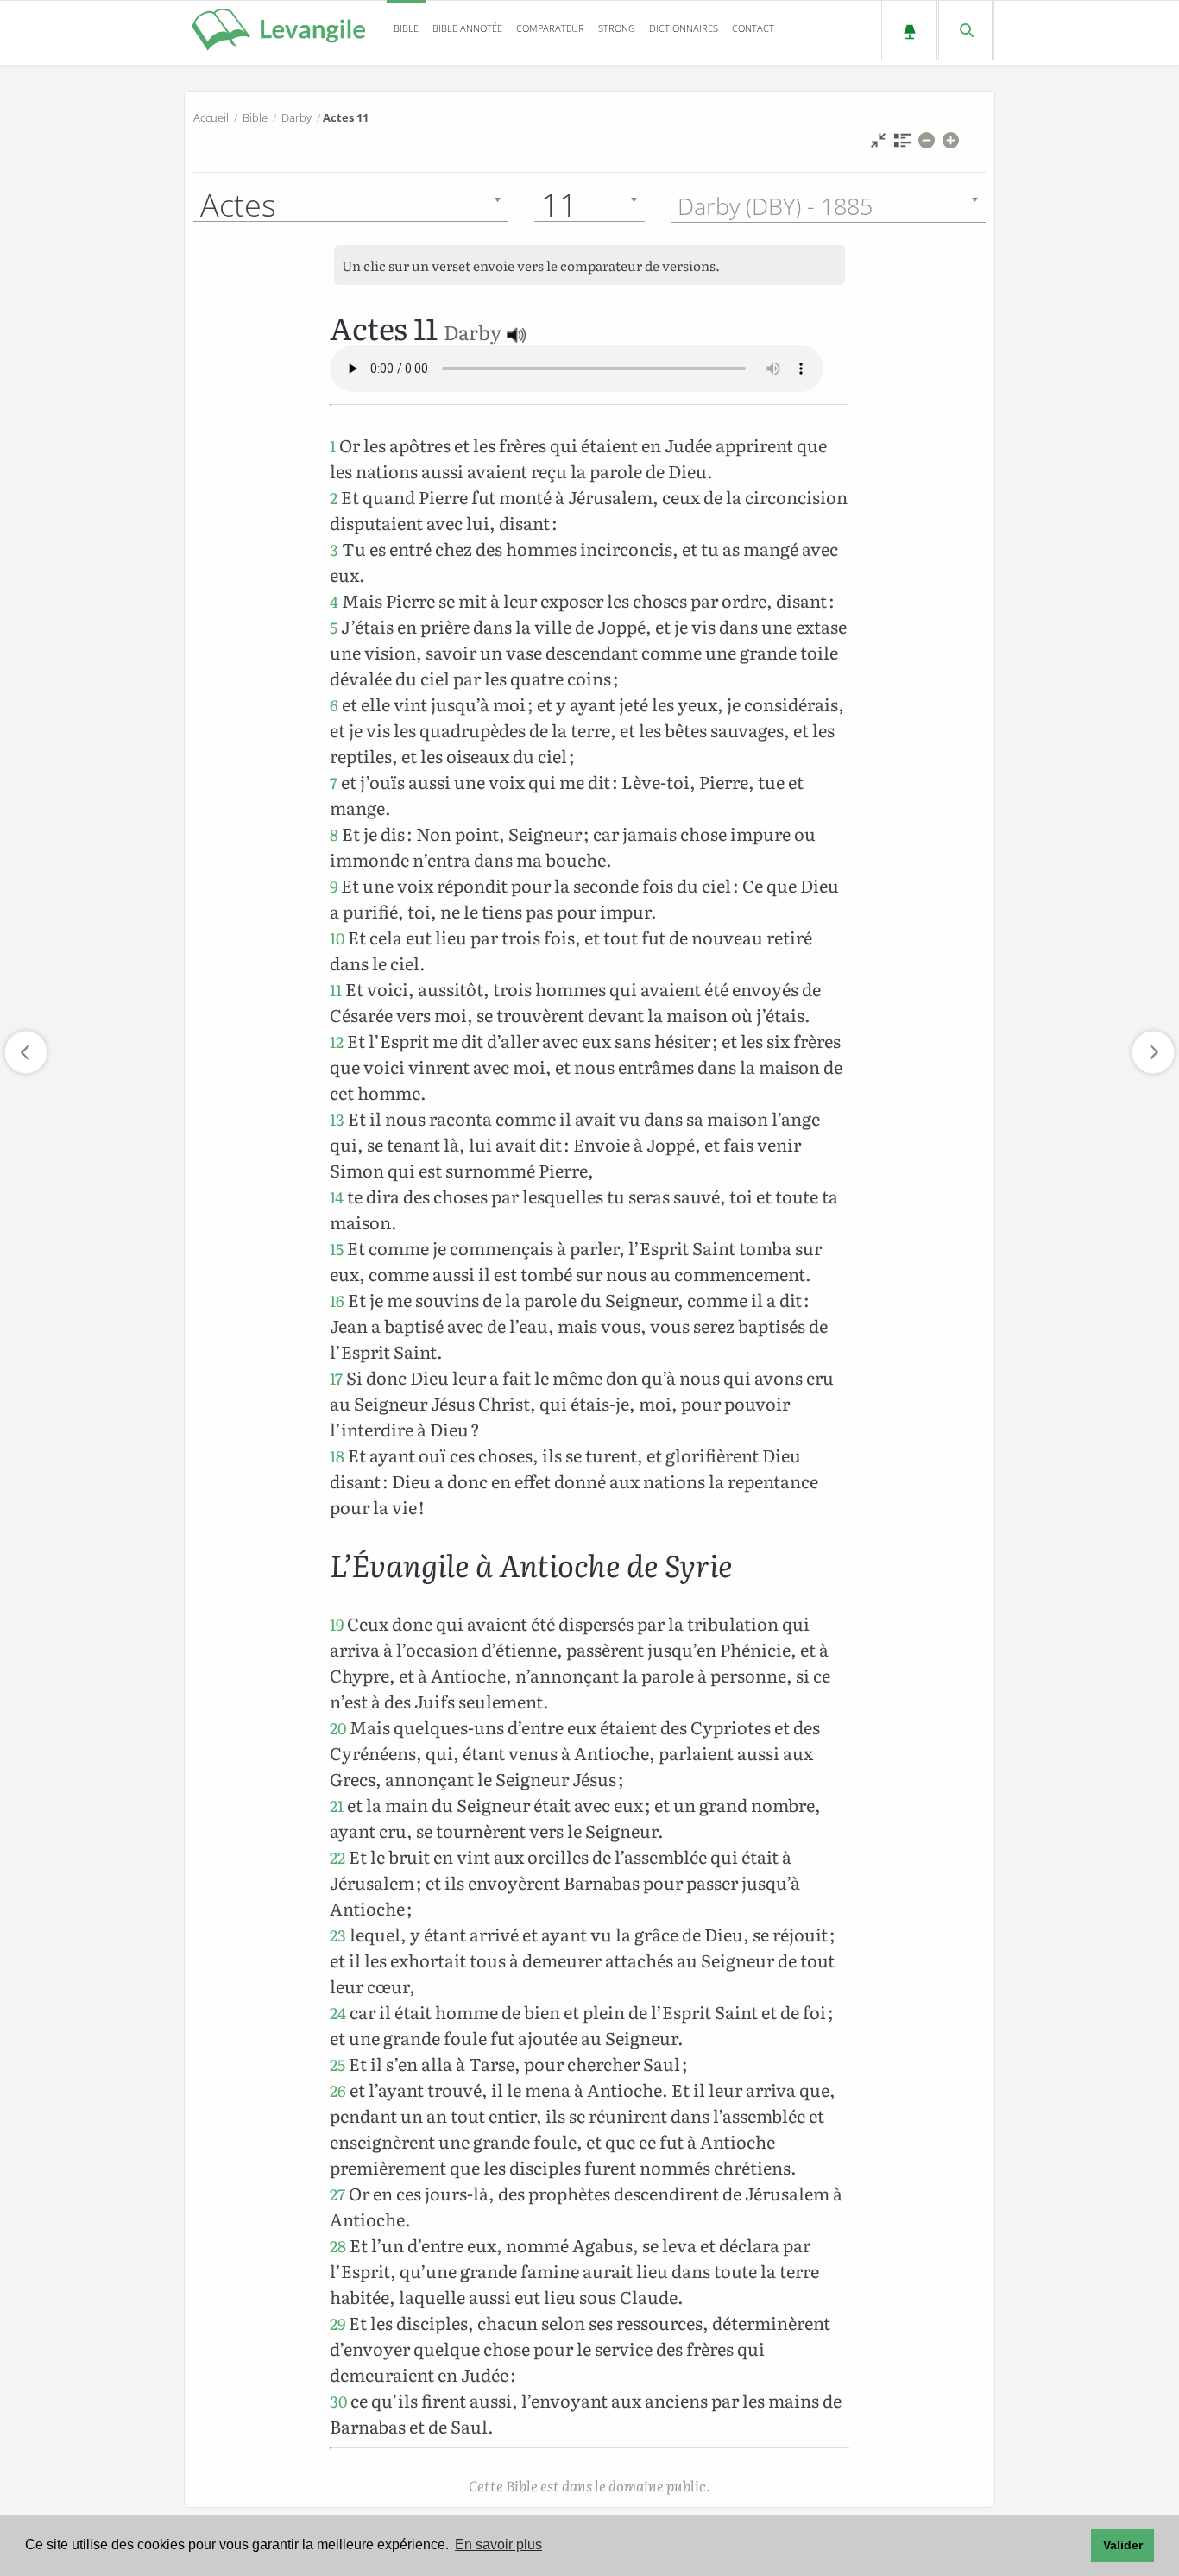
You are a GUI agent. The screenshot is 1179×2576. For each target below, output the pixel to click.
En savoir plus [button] (498, 2544)
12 (337, 1042)
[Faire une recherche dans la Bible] (965, 31)
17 (336, 1378)
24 (338, 2013)
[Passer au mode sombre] (909, 31)
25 (337, 2065)
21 (337, 1806)
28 (338, 2246)
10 (337, 938)
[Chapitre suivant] (1153, 1052)
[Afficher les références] (902, 145)
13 (337, 1119)
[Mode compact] (878, 145)
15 (337, 1249)
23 (338, 1935)
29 (337, 2323)
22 (337, 1857)
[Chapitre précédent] (26, 1052)
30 (338, 2401)
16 (337, 1301)
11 (336, 990)
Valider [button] (1123, 2545)
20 (338, 1728)
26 (338, 2090)
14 (337, 1197)
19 (337, 1624)
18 (337, 1456)
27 (337, 2194)
